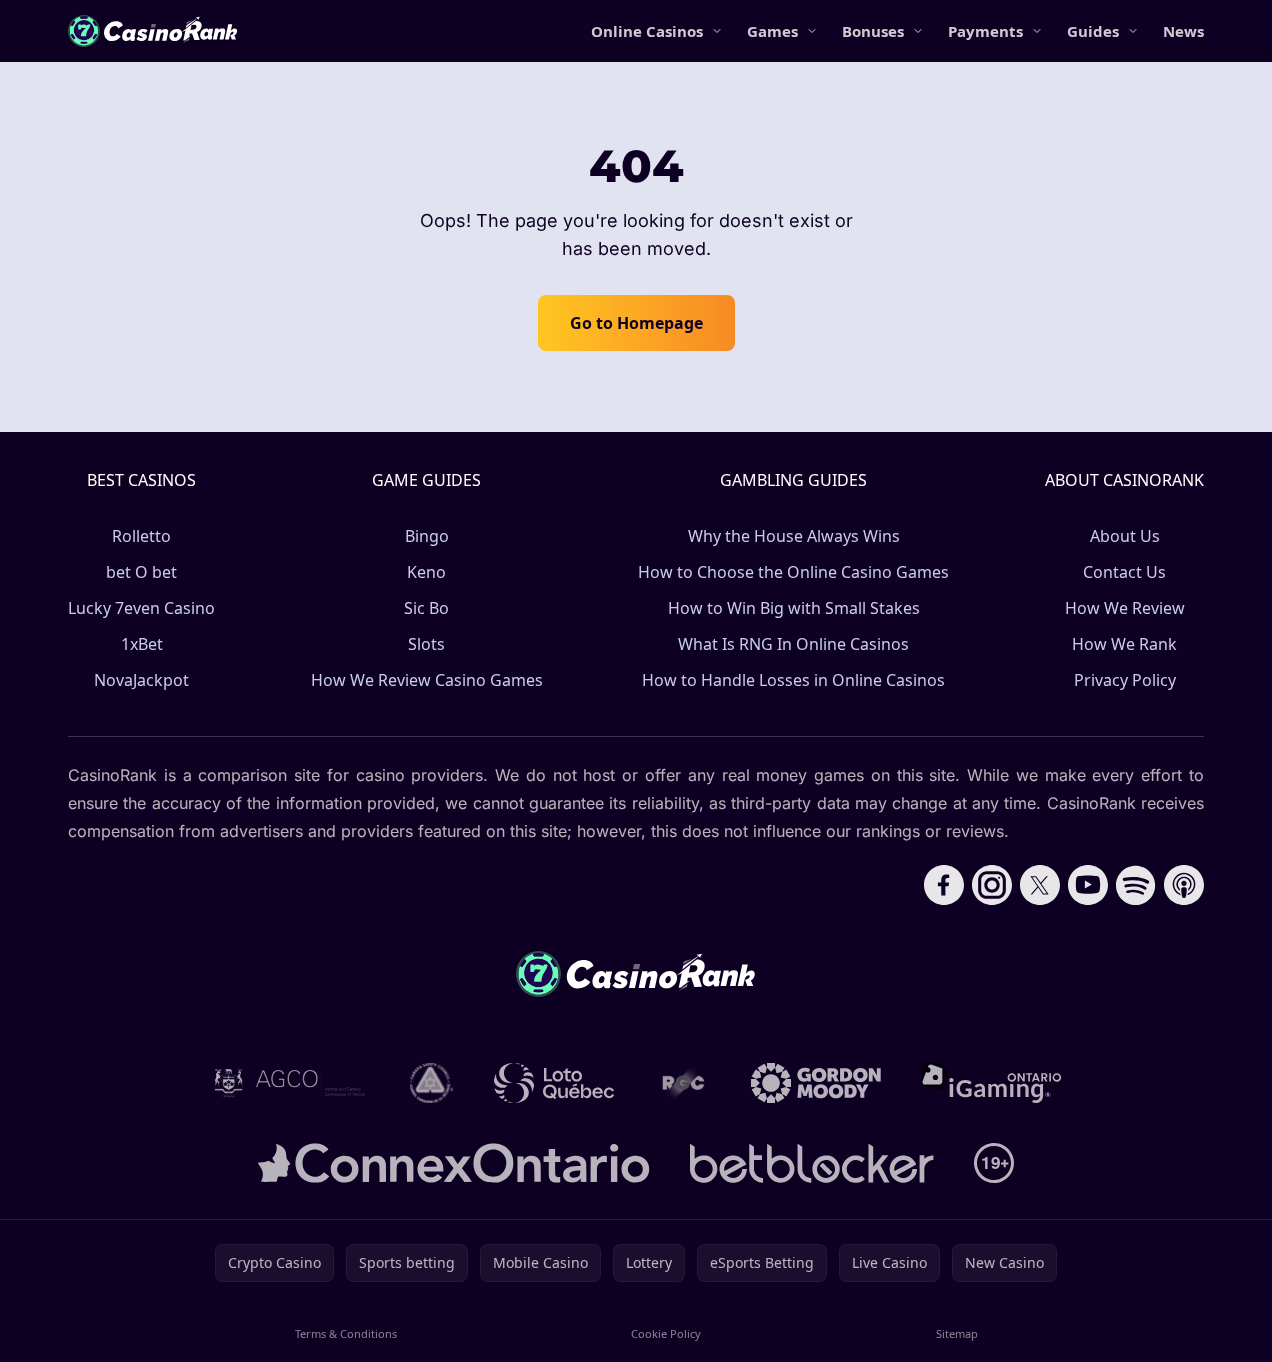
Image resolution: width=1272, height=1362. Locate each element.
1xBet (142, 644)
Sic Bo (426, 608)
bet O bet (141, 572)
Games (772, 31)
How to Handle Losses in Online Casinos (793, 680)
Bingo (427, 536)
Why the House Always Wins (794, 536)
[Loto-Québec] (554, 1083)
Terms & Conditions (346, 1333)
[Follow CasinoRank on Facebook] (944, 885)
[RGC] (682, 1083)
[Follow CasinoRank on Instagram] (992, 885)
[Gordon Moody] (816, 1083)
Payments (985, 31)
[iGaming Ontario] (991, 1083)
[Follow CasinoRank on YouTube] (1088, 885)
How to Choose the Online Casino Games (793, 572)
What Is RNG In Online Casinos (793, 644)
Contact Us (1124, 572)
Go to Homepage (636, 323)
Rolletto (141, 536)
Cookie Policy (666, 1333)
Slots (426, 644)
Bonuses (873, 31)
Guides (1093, 31)
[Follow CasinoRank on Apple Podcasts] (1184, 885)
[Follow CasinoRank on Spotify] (1136, 885)
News (1183, 31)
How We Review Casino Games (427, 680)
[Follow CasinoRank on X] (1040, 885)
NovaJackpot (141, 680)
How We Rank (1124, 644)
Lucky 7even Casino (141, 608)
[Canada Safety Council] (432, 1083)
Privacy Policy (1125, 680)
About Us (1125, 536)
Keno (426, 572)
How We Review (1125, 608)
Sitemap (957, 1333)
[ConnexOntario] (454, 1163)
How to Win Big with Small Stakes (794, 608)
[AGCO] (290, 1083)
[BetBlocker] (811, 1163)
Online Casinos (647, 31)
